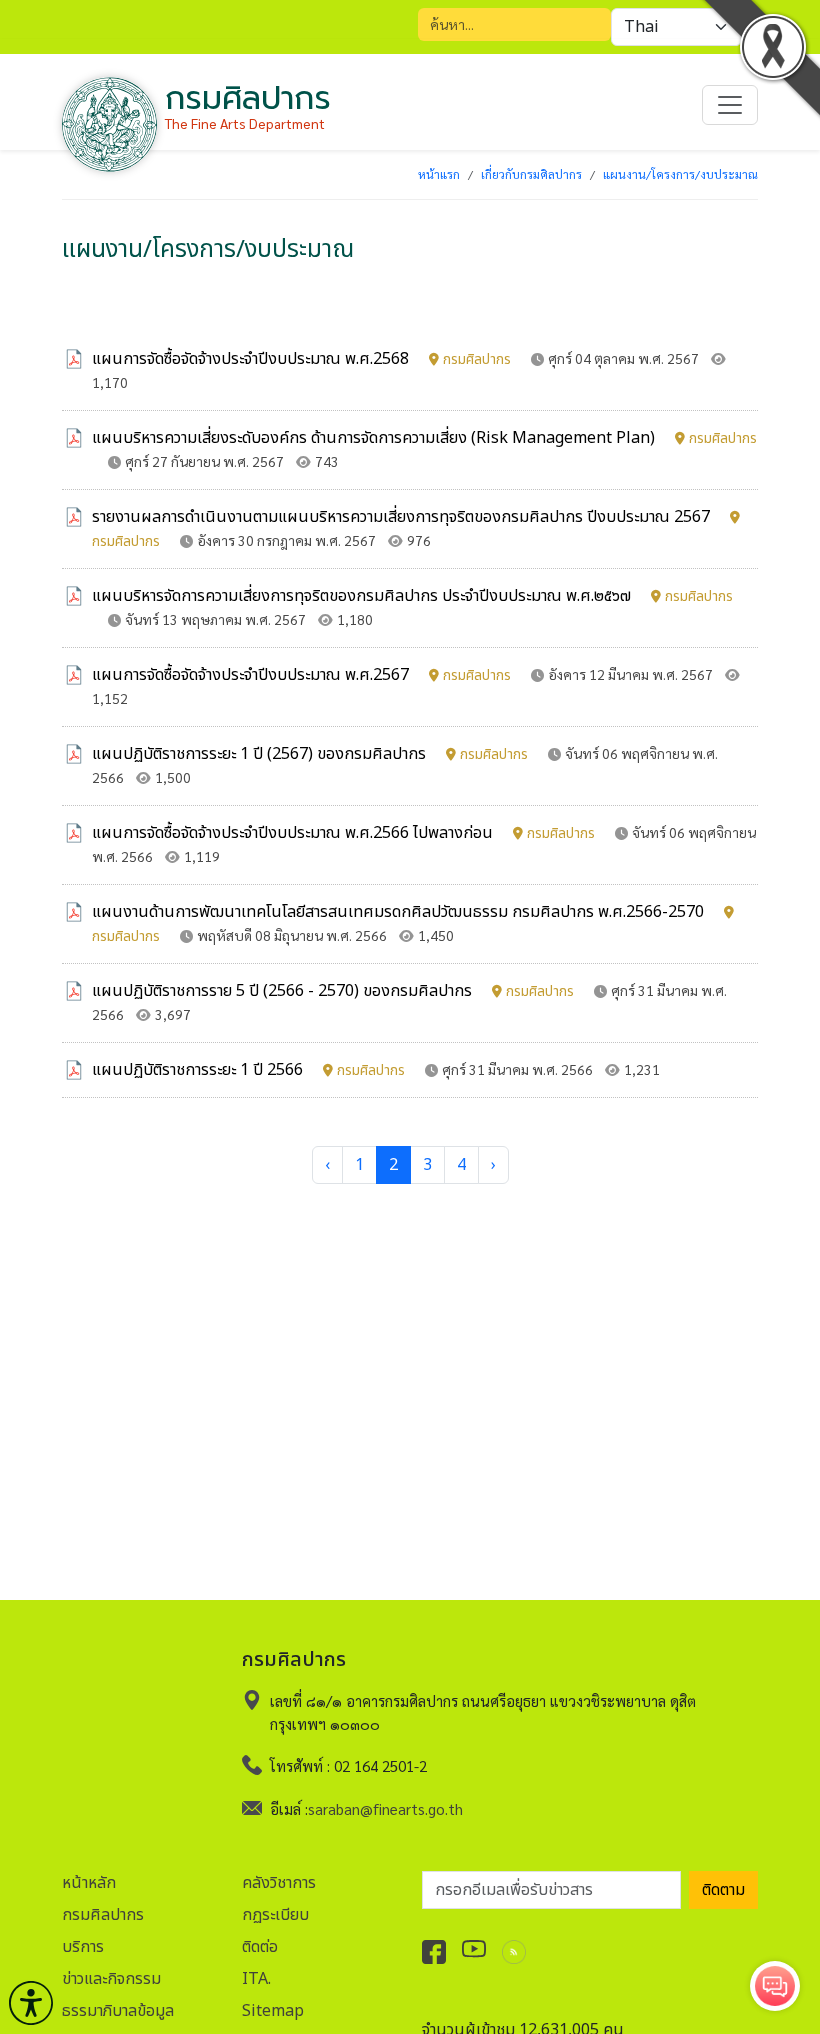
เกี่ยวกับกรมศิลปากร (531, 174)
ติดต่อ (260, 1947)
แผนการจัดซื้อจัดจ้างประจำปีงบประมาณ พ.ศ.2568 (301, 359)
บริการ (83, 1947)
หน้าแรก (439, 174)
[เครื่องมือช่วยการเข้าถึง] (31, 2003)
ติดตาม (723, 1890)
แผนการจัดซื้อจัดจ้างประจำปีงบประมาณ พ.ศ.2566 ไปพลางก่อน (343, 833)
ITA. (256, 1979)
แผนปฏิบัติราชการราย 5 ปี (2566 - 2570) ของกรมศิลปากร (333, 991)
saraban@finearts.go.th (385, 1808)
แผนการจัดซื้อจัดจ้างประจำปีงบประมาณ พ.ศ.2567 (301, 675)
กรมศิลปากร (103, 1915)
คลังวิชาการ (279, 1883)
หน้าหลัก (89, 1883)
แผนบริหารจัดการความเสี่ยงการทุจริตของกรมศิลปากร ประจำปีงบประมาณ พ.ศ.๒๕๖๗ (412, 596)
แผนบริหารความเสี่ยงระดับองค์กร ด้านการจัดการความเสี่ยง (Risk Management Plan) (424, 438)
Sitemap (273, 2011)
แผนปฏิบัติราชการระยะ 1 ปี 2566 (248, 1070)
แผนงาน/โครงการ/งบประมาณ (680, 174)
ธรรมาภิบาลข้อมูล (118, 2011)
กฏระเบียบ (275, 1915)
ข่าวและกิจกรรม (111, 1979)
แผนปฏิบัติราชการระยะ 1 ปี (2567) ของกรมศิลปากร (310, 754)
